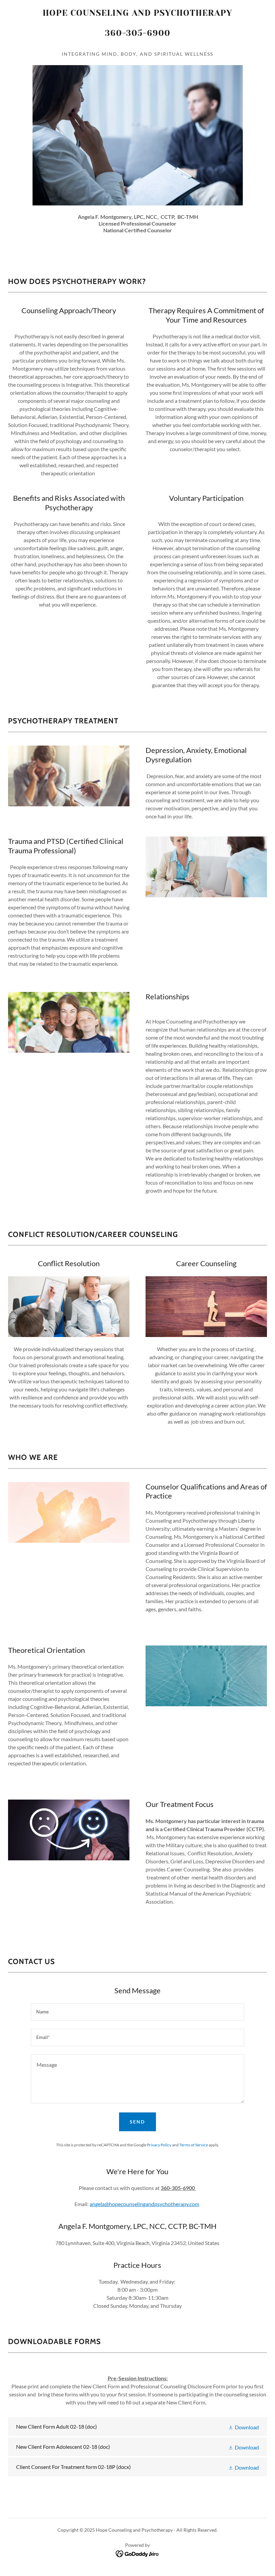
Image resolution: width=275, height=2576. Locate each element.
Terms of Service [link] (194, 2145)
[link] (137, 44)
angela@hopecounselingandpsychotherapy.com (144, 2204)
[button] (243, 2427)
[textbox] (137, 2012)
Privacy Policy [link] (159, 2145)
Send (137, 2122)
